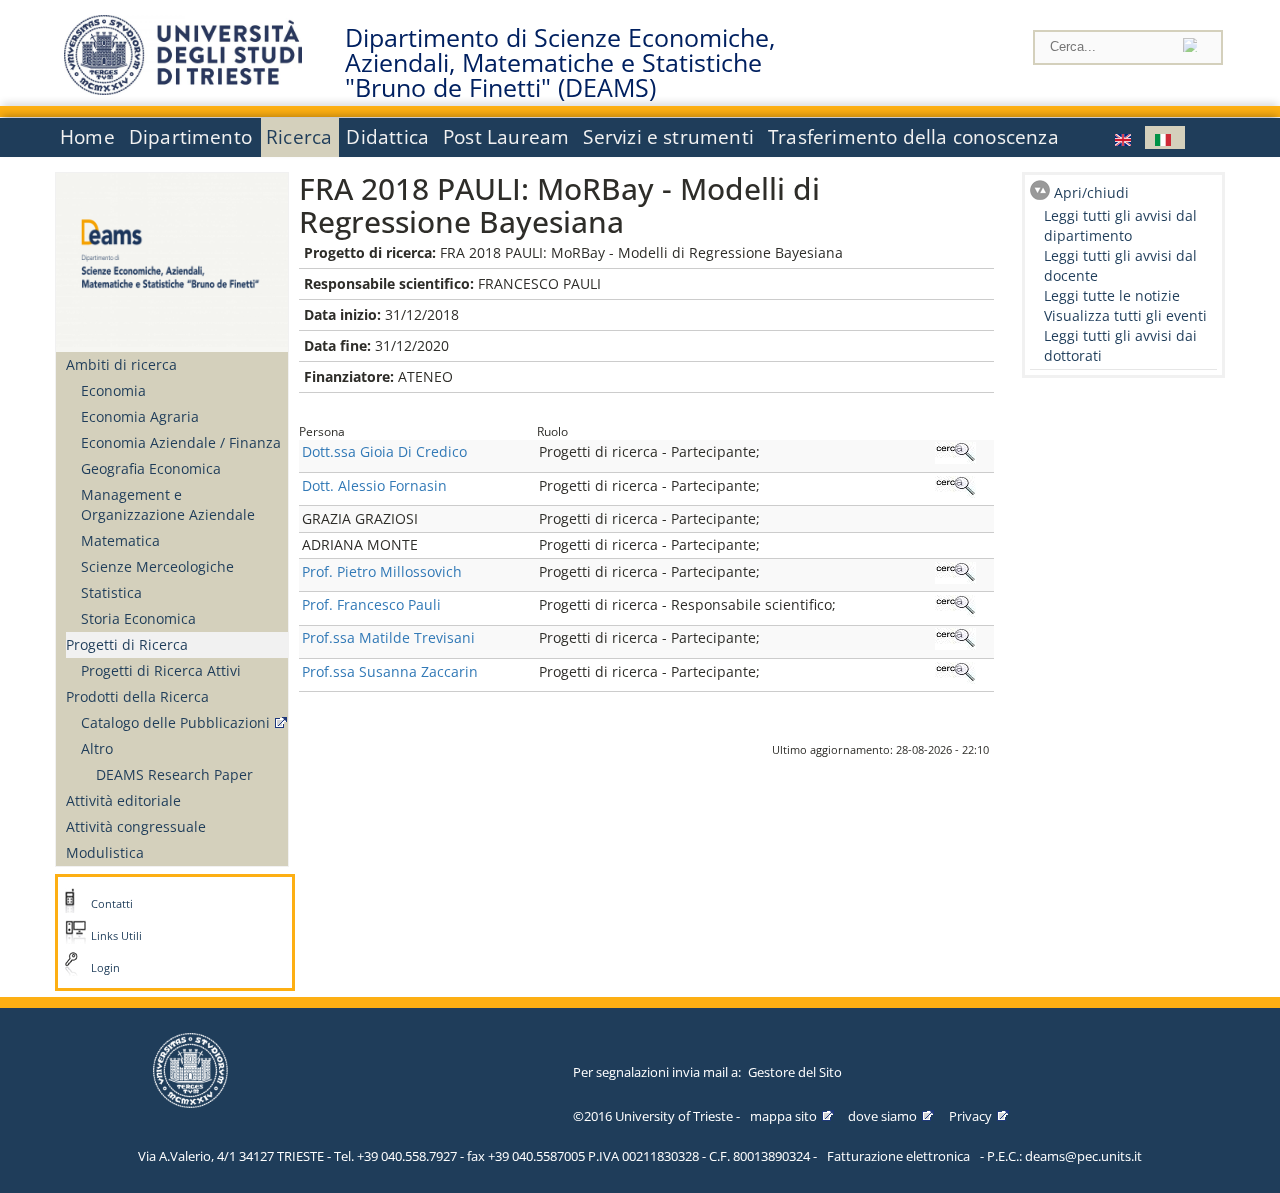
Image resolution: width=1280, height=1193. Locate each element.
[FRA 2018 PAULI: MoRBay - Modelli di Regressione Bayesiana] (1125, 137)
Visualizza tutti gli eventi (1125, 315)
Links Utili (116, 936)
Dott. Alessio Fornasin (374, 485)
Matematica (120, 540)
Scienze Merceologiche (157, 566)
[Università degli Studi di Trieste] (183, 89)
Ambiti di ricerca (121, 364)
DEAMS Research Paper (174, 774)
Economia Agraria (140, 416)
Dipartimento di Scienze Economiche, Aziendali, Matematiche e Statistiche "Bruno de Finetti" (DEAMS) (560, 63)
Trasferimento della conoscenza (913, 137)
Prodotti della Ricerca (137, 696)
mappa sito (783, 1116)
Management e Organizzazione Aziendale (168, 504)
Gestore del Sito (795, 1072)
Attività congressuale (136, 826)
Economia (113, 390)
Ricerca (299, 137)
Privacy (970, 1116)
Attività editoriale (123, 800)
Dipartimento (190, 137)
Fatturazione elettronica (898, 1156)
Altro (97, 748)
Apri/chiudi (1091, 192)
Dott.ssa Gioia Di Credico (384, 451)
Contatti (112, 904)
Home (87, 137)
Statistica (111, 592)
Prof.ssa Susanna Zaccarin (390, 671)
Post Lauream (506, 137)
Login (105, 968)
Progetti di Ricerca (127, 644)
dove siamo (882, 1116)
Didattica (387, 137)
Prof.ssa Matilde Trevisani (388, 637)
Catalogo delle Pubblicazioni (175, 722)
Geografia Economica (151, 468)
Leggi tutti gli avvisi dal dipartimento (1120, 225)
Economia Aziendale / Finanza (181, 442)
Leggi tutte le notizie (1112, 295)
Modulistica (105, 852)
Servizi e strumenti (668, 137)
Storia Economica (138, 618)
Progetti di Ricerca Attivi (161, 670)
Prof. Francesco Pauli (371, 604)
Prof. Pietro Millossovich (382, 571)
